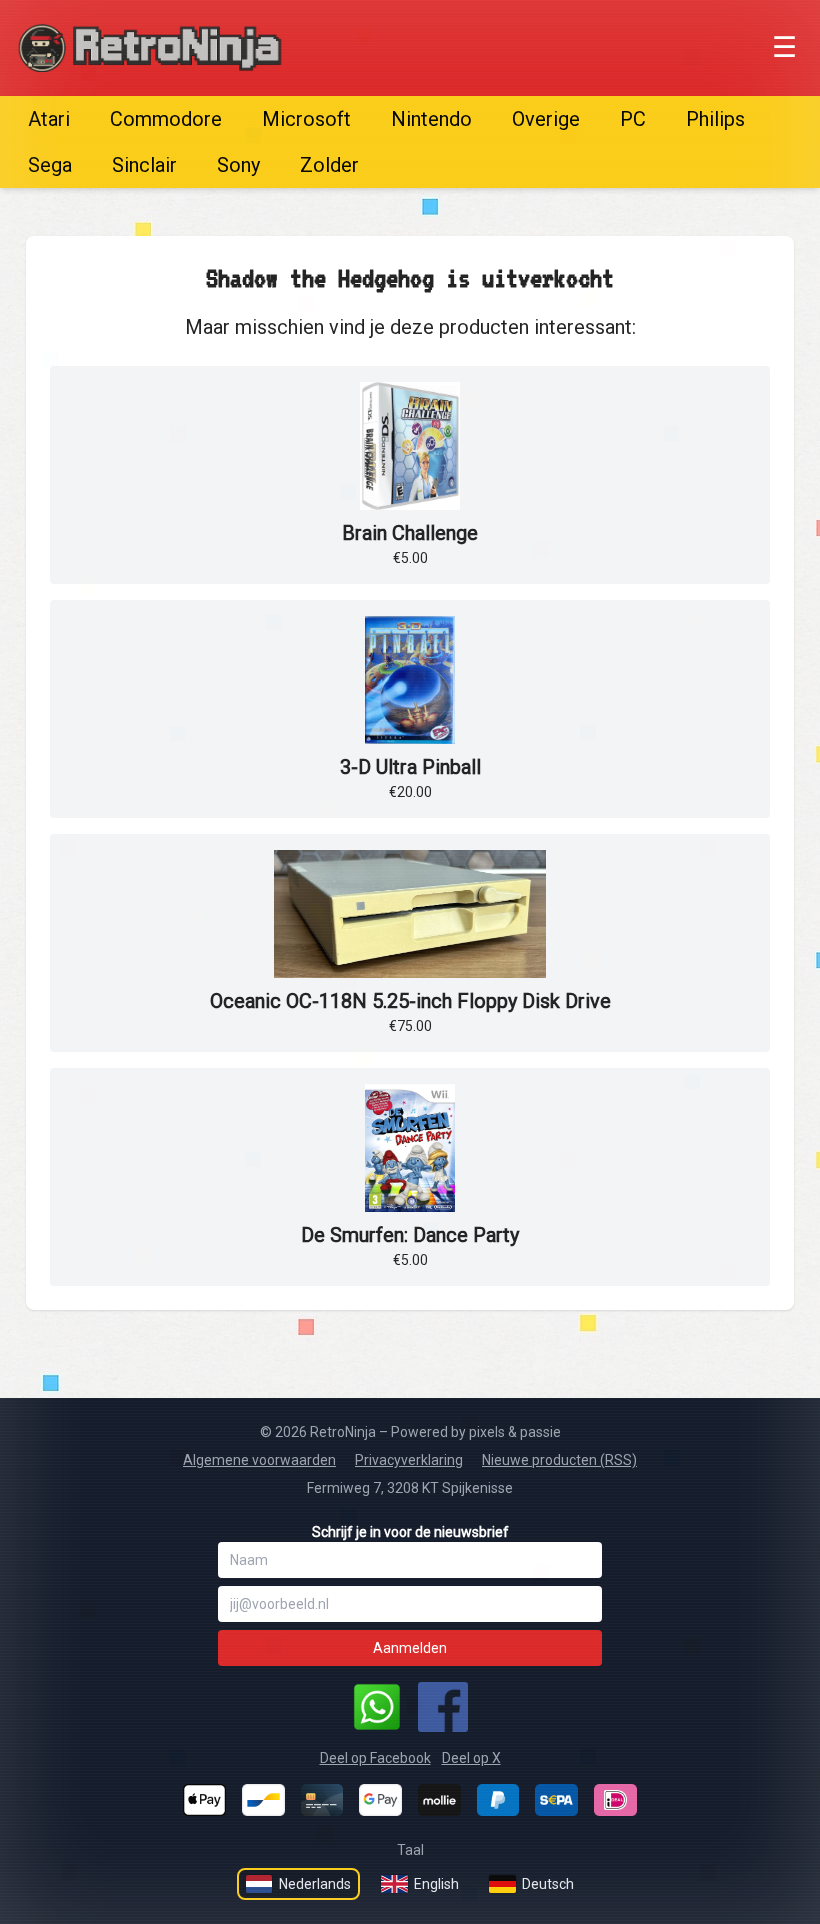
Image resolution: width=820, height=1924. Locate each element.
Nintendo (431, 119)
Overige (546, 119)
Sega (50, 165)
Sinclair (144, 165)
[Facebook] (443, 1707)
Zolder (329, 165)
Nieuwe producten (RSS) (559, 1460)
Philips (715, 119)
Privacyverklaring (409, 1460)
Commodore (166, 119)
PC (633, 119)
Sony (238, 165)
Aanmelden (410, 1648)
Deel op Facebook (375, 1758)
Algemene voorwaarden (259, 1460)
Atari (49, 119)
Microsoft (306, 119)
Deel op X (471, 1758)
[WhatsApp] (377, 1707)
